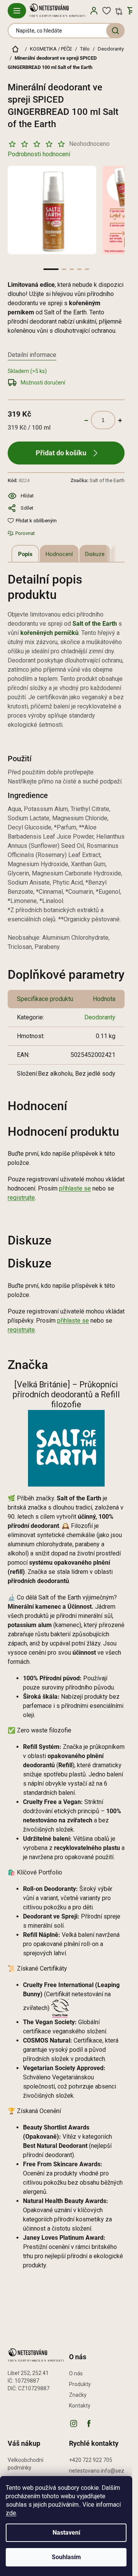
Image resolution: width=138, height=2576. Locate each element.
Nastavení (66, 2533)
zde (11, 2513)
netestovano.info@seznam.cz (97, 2475)
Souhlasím (66, 2557)
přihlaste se (75, 1188)
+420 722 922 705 (91, 2460)
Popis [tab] (25, 554)
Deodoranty (100, 1017)
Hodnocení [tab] (59, 554)
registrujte (21, 1198)
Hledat (115, 31)
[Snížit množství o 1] (86, 420)
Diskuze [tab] (95, 554)
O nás (76, 2373)
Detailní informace (32, 355)
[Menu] (17, 11)
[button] (51, 269)
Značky (78, 2395)
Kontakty (80, 2406)
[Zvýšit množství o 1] (120, 420)
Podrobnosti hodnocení (39, 154)
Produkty (80, 2384)
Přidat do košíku (61, 453)
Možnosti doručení (43, 383)
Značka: (98, 480)
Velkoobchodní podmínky (25, 2464)
